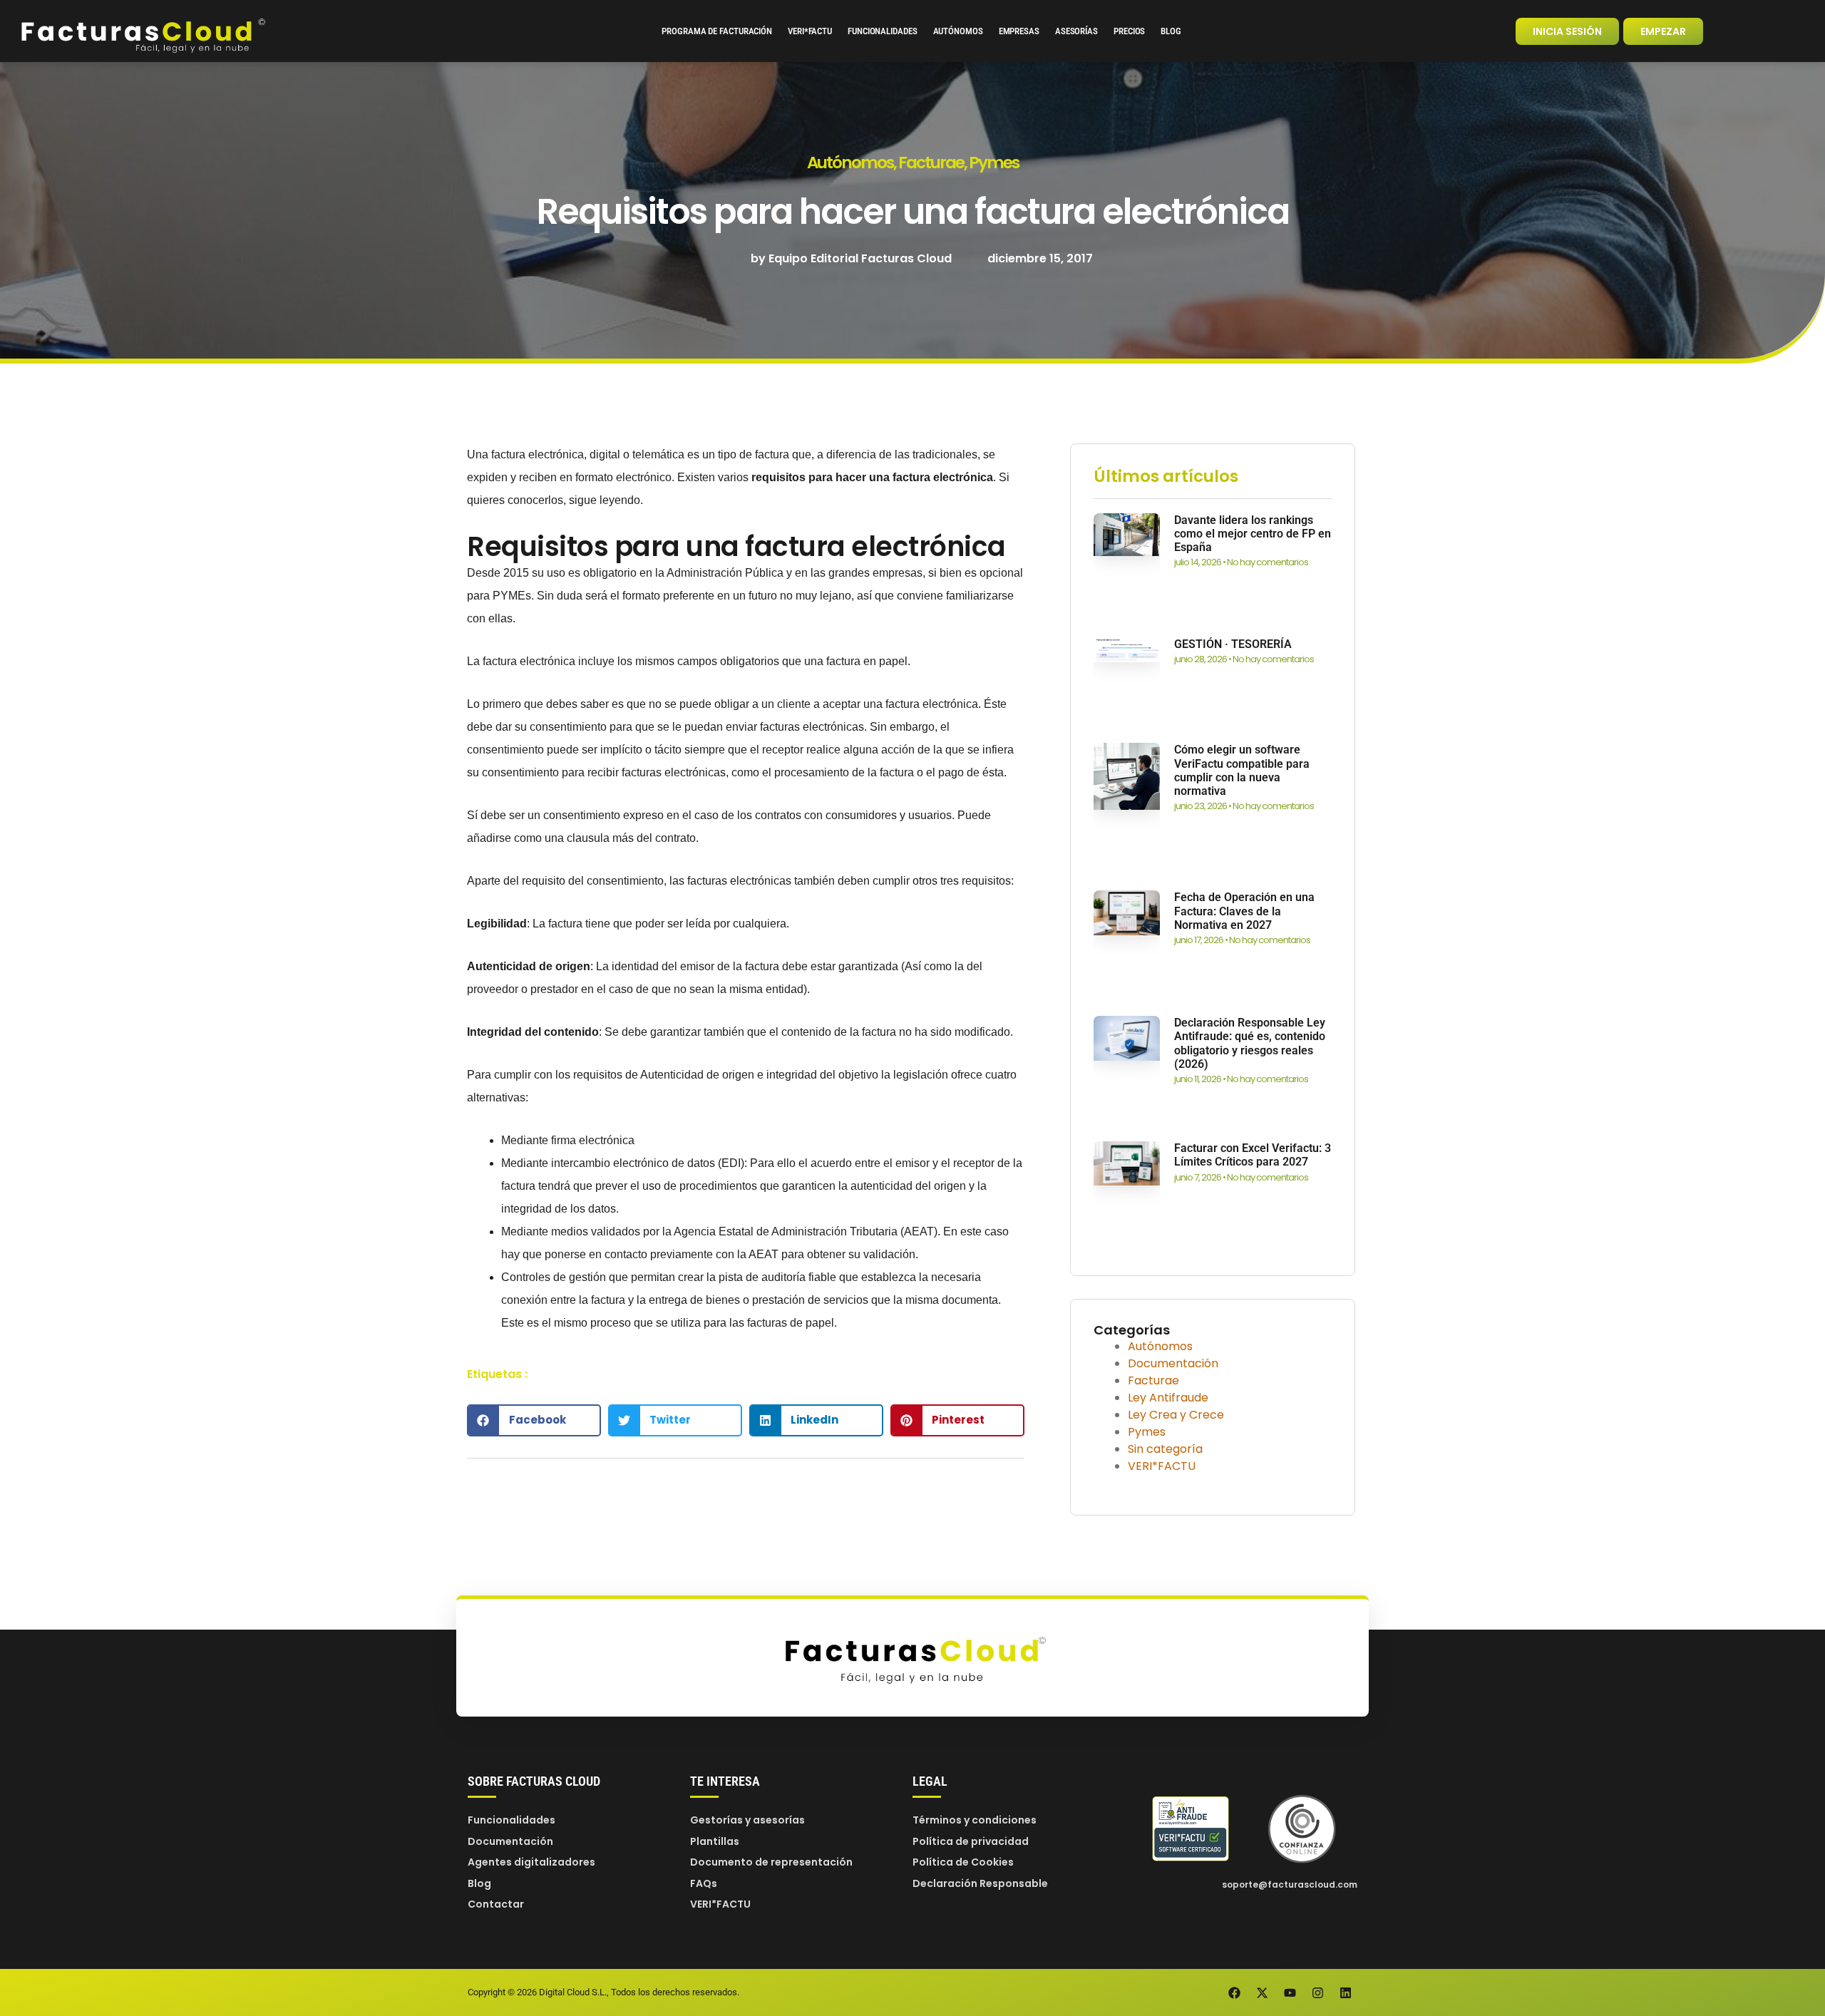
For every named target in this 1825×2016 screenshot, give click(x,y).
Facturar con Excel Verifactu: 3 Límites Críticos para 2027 (1253, 1155)
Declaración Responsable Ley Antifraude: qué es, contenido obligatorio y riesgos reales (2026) (1250, 1043)
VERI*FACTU (810, 31)
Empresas (1019, 31)
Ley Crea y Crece (1176, 1415)
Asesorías (1076, 31)
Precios (1129, 31)
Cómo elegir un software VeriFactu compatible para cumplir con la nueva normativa (1242, 770)
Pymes (994, 163)
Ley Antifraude (1168, 1398)
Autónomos (958, 31)
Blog (1171, 31)
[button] (534, 1420)
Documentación (1173, 1363)
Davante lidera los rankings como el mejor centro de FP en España (1253, 534)
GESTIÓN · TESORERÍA (1233, 644)
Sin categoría (1165, 1449)
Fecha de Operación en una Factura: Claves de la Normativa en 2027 (1244, 911)
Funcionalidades (883, 31)
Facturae (931, 163)
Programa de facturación (717, 31)
